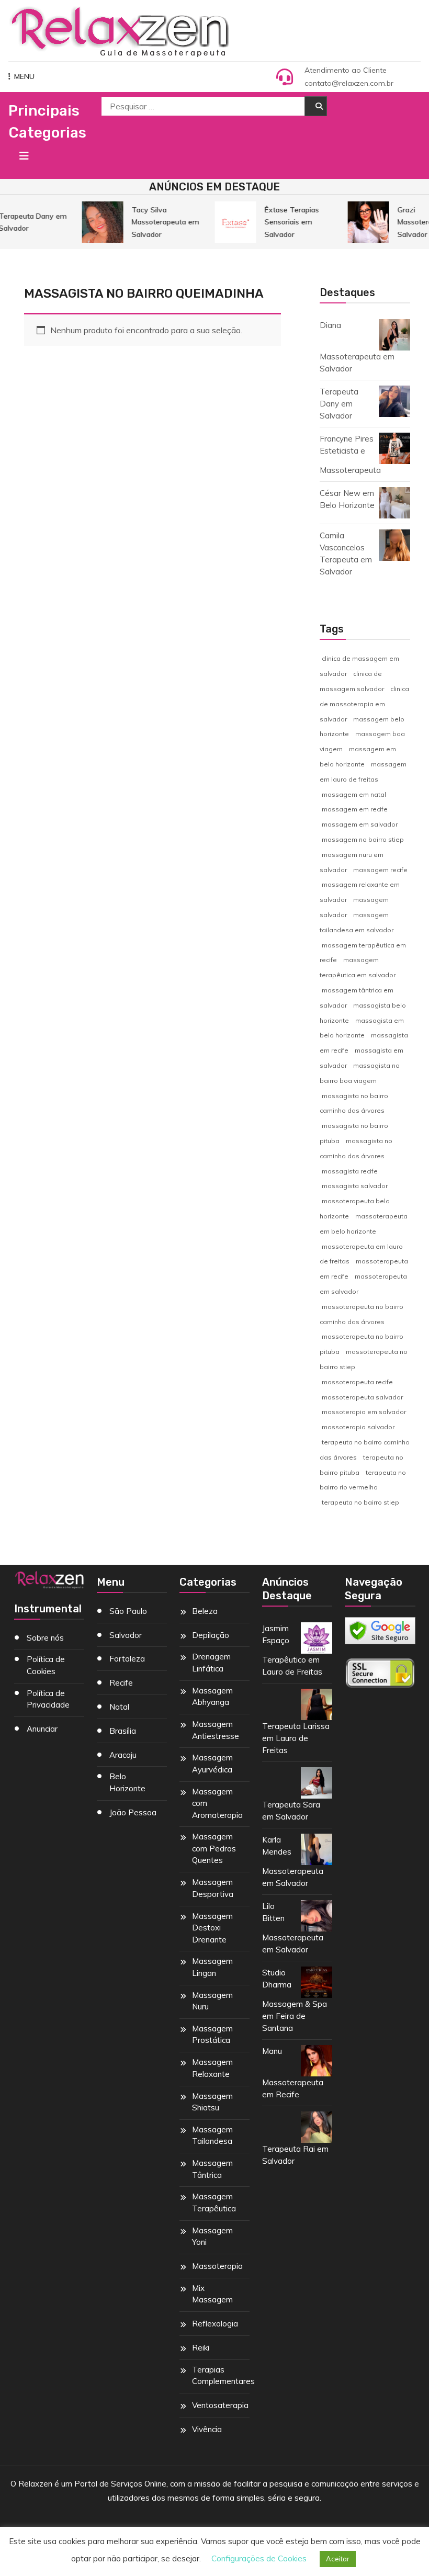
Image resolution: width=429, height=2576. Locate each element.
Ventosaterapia (220, 2405)
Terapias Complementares (223, 2376)
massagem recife (380, 870)
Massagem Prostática (212, 2035)
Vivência (207, 2429)
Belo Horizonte (127, 1782)
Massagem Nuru (212, 2001)
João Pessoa (133, 1812)
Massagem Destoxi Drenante (212, 1928)
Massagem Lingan (212, 1967)
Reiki (201, 2348)
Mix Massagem (212, 2294)
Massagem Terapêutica (214, 2202)
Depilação (211, 1635)
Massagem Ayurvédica (212, 1764)
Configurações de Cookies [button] (259, 2558)
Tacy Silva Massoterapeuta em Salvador (160, 222)
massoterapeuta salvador (362, 1397)
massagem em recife (355, 809)
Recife (121, 1683)
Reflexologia (215, 2324)
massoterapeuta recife (357, 1382)
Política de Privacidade (48, 1699)
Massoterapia (217, 2266)
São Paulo (128, 1611)
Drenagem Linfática (211, 1663)
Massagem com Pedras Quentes (214, 1848)
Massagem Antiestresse (216, 1730)
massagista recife (350, 1171)
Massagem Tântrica (212, 2169)
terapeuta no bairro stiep (360, 1502)
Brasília (123, 1731)
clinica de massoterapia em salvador (364, 704)
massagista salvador (355, 1186)
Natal (119, 1707)
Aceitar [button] (338, 2559)
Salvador (126, 1635)
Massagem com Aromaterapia (217, 1803)
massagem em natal (354, 794)
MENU (24, 76)
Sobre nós (45, 1638)
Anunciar (42, 1729)
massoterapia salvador (358, 1427)
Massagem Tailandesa (212, 2136)
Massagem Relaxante (212, 2068)
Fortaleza (127, 1659)
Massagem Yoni (212, 2236)
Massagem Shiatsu (212, 2102)
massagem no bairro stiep (363, 839)
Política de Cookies (46, 1665)
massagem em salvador (360, 824)
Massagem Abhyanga (212, 1697)
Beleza (205, 1611)
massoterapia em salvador (364, 1412)
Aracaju (123, 1755)
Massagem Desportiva (213, 1888)
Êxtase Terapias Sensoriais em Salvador (286, 222)
